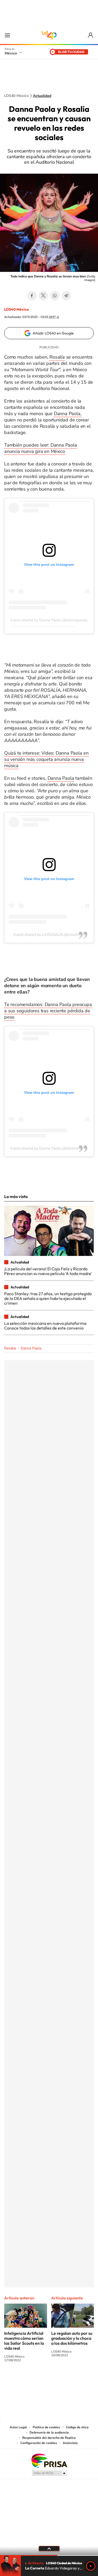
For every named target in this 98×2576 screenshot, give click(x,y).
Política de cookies (46, 2427)
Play (91, 2566)
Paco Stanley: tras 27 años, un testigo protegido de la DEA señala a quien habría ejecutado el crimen (48, 1298)
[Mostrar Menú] (7, 35)
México (11, 53)
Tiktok (23, 2380)
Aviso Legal (18, 2427)
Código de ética (77, 2427)
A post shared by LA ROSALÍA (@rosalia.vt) (49, 934)
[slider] (49, 2555)
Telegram (66, 296)
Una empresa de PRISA (49, 2460)
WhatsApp (55, 296)
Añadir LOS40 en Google (53, 333)
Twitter (43, 296)
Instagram (44, 2380)
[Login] (91, 35)
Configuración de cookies (39, 2443)
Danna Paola (61, 778)
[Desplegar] (49, 2548)
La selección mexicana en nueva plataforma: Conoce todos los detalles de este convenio (46, 1326)
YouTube (33, 2380)
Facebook (32, 296)
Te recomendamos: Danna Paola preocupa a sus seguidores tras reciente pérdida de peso (48, 1011)
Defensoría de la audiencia (49, 2432)
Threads (75, 2380)
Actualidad (42, 96)
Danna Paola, (68, 414)
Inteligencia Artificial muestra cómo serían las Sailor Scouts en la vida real (24, 2341)
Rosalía (57, 357)
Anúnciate (70, 2443)
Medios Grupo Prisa (49, 2473)
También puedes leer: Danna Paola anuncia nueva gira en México (41, 448)
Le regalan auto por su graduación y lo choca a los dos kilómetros (72, 2338)
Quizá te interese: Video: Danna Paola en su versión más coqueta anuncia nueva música (46, 759)
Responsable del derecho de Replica (49, 2438)
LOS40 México (49, 35)
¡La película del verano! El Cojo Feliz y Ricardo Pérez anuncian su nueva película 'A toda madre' (48, 1271)
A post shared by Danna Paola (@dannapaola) (49, 620)
